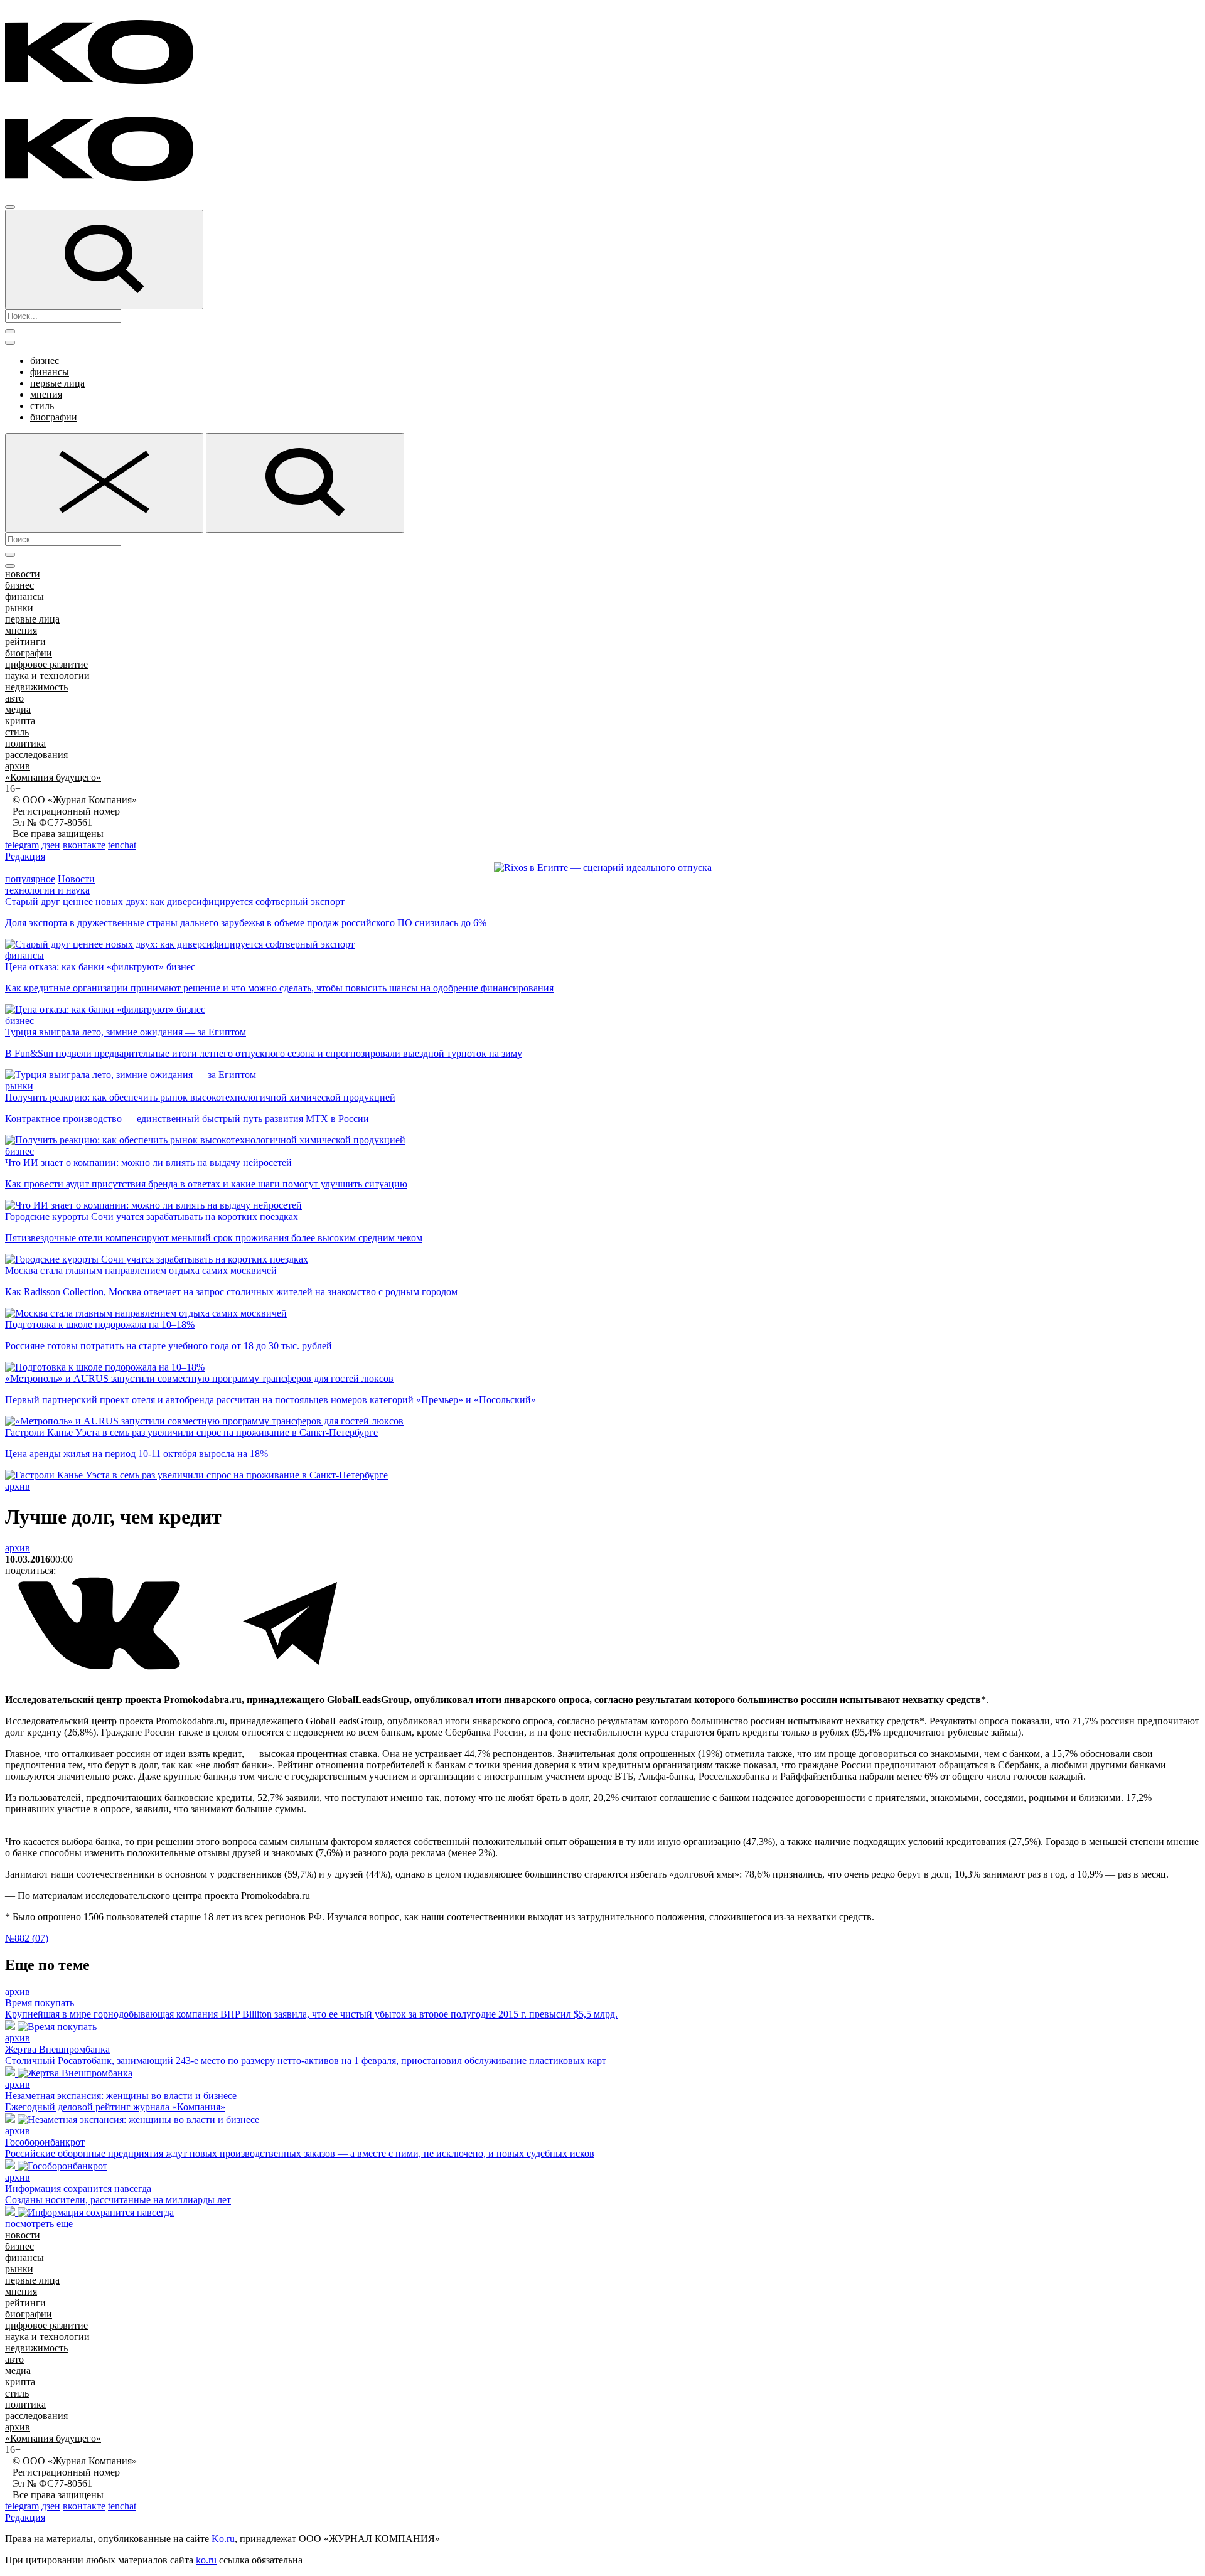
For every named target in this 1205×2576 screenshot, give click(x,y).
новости (23, 574)
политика (25, 743)
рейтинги (25, 642)
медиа (18, 709)
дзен (51, 845)
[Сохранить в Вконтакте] (100, 1667)
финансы (50, 372)
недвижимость (36, 687)
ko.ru (206, 2560)
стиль (42, 406)
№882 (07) (27, 1938)
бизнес (45, 361)
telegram (22, 845)
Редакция (25, 856)
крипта (20, 721)
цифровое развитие (46, 664)
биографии (54, 417)
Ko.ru (223, 2539)
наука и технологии (47, 676)
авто (14, 698)
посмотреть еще (39, 2224)
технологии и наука (47, 890)
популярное (30, 879)
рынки (19, 608)
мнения (46, 394)
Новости (76, 879)
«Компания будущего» (53, 777)
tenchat (122, 845)
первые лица (57, 383)
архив (18, 766)
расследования (36, 755)
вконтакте (84, 845)
